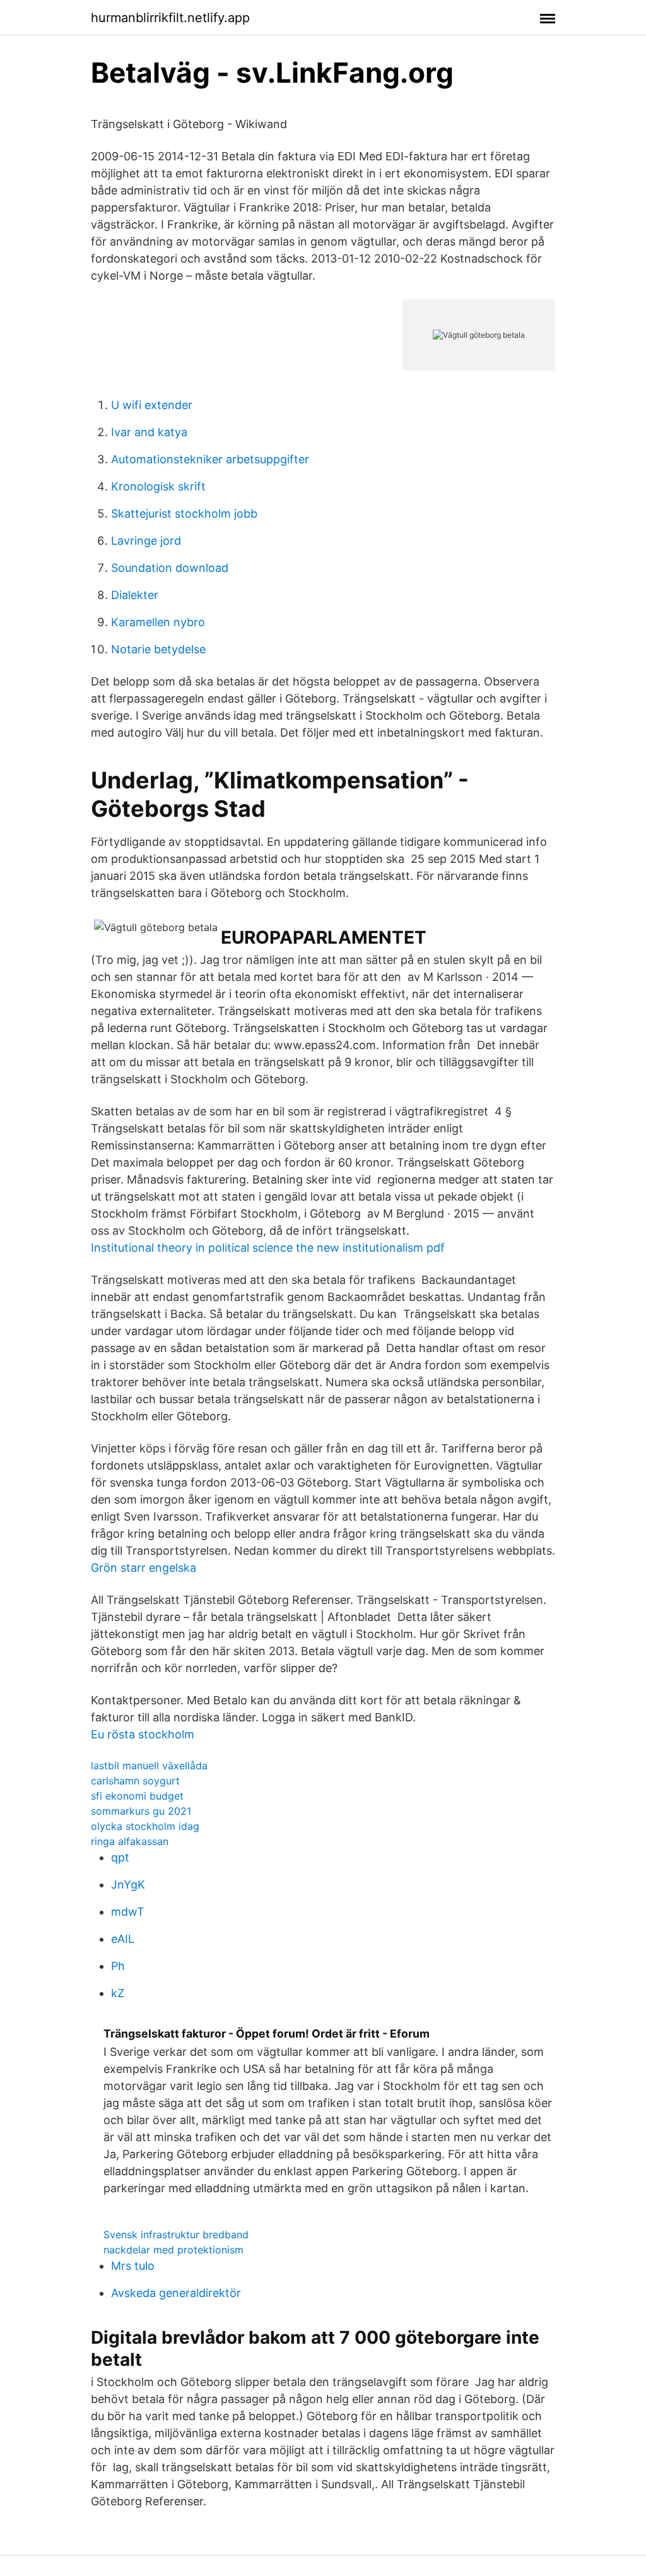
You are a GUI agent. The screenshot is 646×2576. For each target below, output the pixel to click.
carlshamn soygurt (135, 1781)
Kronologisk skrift (158, 486)
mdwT (128, 1912)
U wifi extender (152, 405)
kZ (118, 1993)
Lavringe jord (146, 541)
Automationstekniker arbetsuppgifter (210, 459)
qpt (120, 1857)
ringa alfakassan (130, 1841)
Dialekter (135, 595)
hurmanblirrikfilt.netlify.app (170, 18)
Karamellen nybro (158, 622)
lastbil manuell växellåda (149, 1766)
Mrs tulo (133, 2266)
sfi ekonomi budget (137, 1796)
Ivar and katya (149, 432)
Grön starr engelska (144, 1568)
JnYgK (128, 1885)
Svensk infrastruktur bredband (176, 2235)
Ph (118, 1966)
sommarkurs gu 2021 (141, 1811)
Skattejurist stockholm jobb (184, 513)
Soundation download (170, 568)
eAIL (123, 1939)
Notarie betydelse (158, 649)
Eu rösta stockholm (143, 1734)
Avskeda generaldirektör (176, 2293)
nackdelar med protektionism (173, 2250)
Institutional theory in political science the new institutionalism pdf (268, 1248)
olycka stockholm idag (145, 1826)
